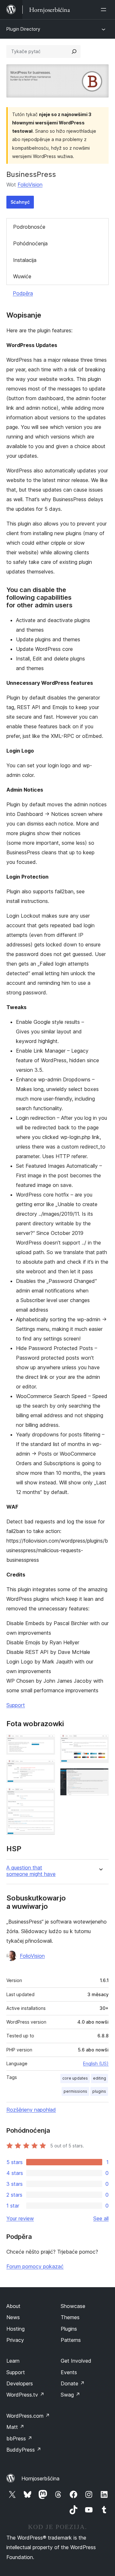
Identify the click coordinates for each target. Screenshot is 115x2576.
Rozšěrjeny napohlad (31, 2110)
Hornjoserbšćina (40, 2478)
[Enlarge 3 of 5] (46, 1797)
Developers (20, 2383)
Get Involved (76, 2361)
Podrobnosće (29, 227)
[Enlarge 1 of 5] (46, 1743)
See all (101, 2218)
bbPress (19, 2438)
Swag (70, 2395)
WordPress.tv (25, 2395)
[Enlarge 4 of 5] (100, 1743)
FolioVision (30, 185)
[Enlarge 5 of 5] (100, 1777)
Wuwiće (22, 276)
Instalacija (25, 260)
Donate (73, 2383)
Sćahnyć (20, 202)
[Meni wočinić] (105, 10)
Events (69, 2372)
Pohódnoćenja (30, 243)
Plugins (69, 2329)
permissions (75, 2091)
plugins (99, 2091)
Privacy (15, 2340)
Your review (20, 2218)
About (13, 2306)
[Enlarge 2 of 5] (46, 1768)
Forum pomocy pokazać (35, 2266)
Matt (15, 2427)
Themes (70, 2317)
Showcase (73, 2306)
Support (16, 1705)
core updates (75, 2078)
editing (100, 2078)
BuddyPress (24, 2450)
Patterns (71, 2340)
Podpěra (23, 293)
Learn (13, 2361)
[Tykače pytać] (74, 51)
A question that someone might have (31, 1871)
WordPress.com (28, 2416)
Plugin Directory (23, 29)
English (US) (96, 2063)
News (13, 2317)
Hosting (15, 2329)
